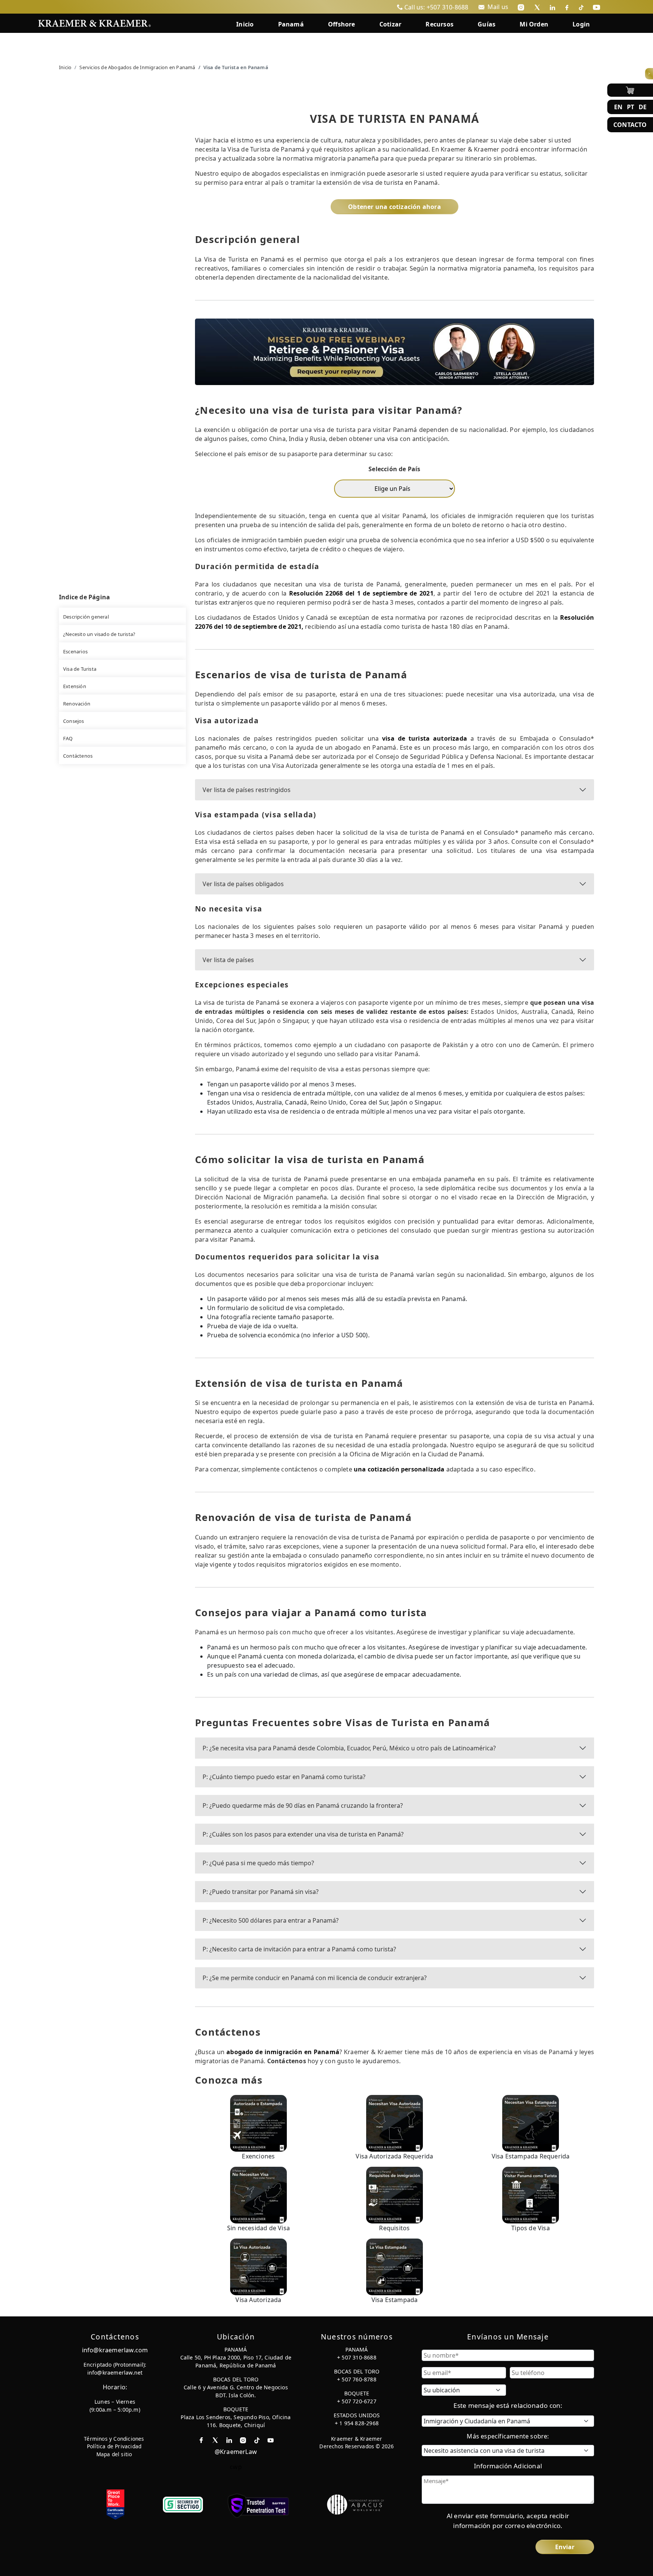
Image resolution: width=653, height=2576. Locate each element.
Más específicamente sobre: (508, 2436)
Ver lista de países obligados (243, 884)
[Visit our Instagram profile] (521, 7)
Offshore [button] (342, 24)
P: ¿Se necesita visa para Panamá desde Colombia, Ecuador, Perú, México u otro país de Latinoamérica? (349, 1748)
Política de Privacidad (114, 2446)
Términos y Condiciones (114, 2439)
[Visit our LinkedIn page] (552, 7)
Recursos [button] (439, 24)
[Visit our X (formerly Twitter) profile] (537, 7)
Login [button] (581, 24)
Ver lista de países (228, 960)
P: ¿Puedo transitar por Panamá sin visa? (261, 1892)
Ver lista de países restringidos (247, 790)
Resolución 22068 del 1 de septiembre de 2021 (361, 593)
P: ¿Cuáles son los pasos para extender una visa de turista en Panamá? (303, 1834)
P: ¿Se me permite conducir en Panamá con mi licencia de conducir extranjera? (315, 1978)
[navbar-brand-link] (94, 22)
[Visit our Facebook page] (567, 7)
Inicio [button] (245, 24)
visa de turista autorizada (425, 738)
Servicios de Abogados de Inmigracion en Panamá (137, 67)
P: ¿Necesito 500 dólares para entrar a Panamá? (271, 1920)
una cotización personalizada (399, 1469)
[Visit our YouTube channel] (597, 7)
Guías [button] (487, 24)
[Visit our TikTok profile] (581, 7)
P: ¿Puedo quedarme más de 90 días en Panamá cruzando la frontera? (303, 1806)
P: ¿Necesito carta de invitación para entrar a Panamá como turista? (299, 1949)
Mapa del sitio (114, 2454)
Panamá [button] (291, 24)
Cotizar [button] (390, 24)
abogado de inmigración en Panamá (283, 2052)
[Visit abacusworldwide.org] (356, 2504)
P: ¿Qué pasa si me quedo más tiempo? (258, 1863)
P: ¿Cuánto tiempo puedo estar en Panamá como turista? (284, 1777)
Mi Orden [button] (534, 24)
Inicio (65, 67)
